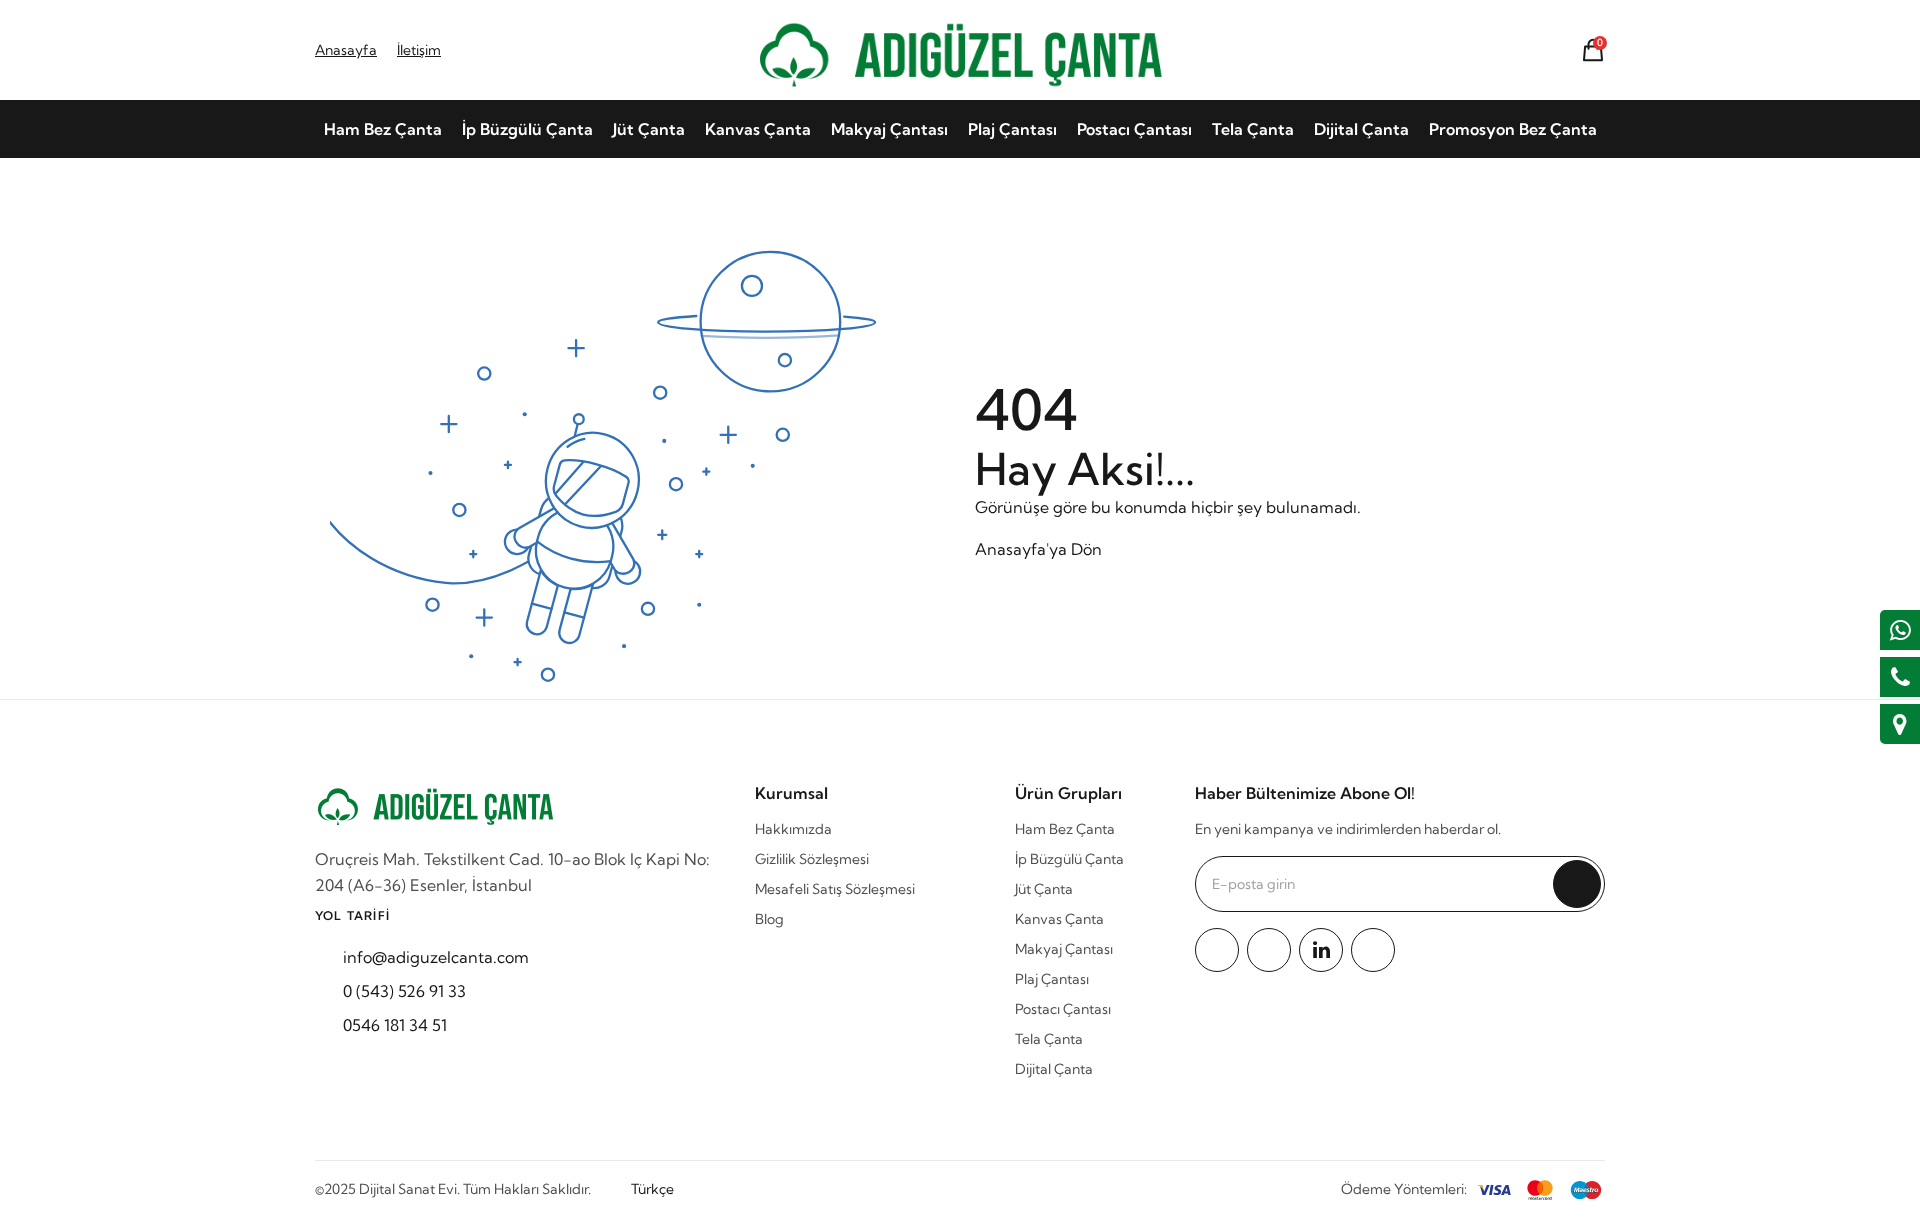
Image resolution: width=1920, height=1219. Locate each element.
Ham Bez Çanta (383, 129)
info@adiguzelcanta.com (436, 957)
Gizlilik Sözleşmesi (812, 859)
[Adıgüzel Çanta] (960, 50)
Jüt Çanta (649, 129)
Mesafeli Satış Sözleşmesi (835, 889)
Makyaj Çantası (889, 129)
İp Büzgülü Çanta (527, 129)
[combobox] (662, 1189)
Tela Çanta (1253, 129)
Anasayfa (346, 50)
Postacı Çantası (1134, 129)
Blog (769, 919)
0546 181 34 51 (395, 1025)
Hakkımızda (793, 829)
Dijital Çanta (1361, 129)
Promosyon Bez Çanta (1513, 129)
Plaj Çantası (1012, 129)
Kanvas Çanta (758, 129)
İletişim (419, 50)
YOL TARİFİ (352, 915)
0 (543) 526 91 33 (404, 991)
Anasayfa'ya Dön (1038, 549)
